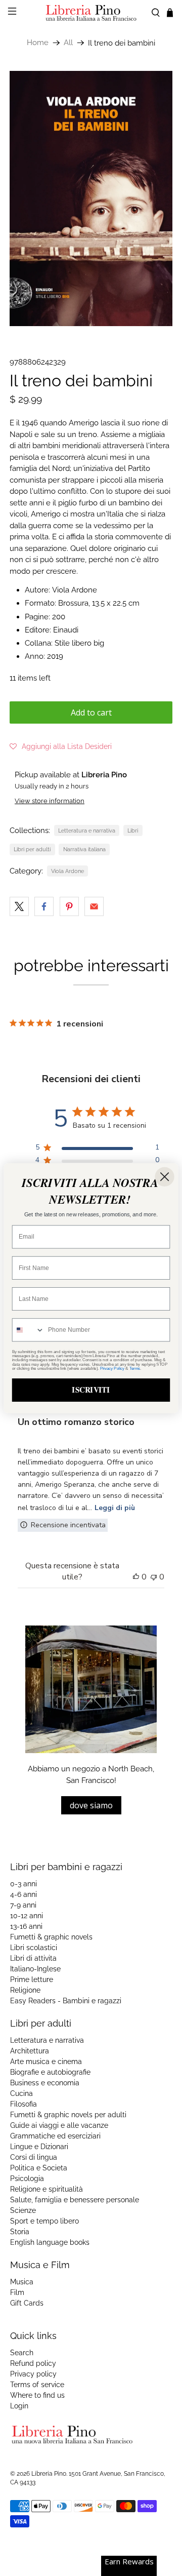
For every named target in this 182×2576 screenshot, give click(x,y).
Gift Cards (27, 2303)
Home (38, 43)
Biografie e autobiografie (50, 2072)
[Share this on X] (19, 906)
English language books (50, 2242)
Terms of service (37, 2385)
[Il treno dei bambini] (91, 199)
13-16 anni (26, 1926)
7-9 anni (23, 1905)
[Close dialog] (164, 1176)
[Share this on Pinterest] (69, 906)
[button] (61, 746)
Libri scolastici (34, 1948)
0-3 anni (24, 1884)
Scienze (23, 2210)
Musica (22, 2282)
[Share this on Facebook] (44, 906)
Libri (133, 830)
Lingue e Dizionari (39, 2147)
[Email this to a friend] (94, 906)
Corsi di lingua (34, 2157)
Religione (25, 1990)
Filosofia (24, 2104)
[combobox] (29, 1330)
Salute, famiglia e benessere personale (75, 2200)
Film (17, 2292)
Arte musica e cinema (46, 2062)
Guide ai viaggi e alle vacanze (59, 2125)
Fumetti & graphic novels (51, 1937)
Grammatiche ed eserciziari (55, 2136)
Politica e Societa (39, 2168)
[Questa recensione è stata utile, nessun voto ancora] (136, 1577)
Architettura (30, 2051)
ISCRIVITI (91, 1390)
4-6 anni (24, 1894)
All (68, 43)
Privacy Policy (112, 1368)
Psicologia (27, 2178)
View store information (50, 801)
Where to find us (37, 2395)
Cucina (21, 2093)
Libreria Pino (49, 2474)
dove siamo (91, 1805)
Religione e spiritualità (47, 2189)
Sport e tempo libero (44, 2221)
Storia (20, 2232)
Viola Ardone (67, 871)
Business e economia (45, 2083)
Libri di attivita (33, 1958)
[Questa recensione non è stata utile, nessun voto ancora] (154, 1577)
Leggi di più (115, 1508)
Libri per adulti (32, 849)
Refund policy (33, 2363)
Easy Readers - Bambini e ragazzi (66, 2001)
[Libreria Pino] (91, 13)
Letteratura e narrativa (87, 830)
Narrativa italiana (84, 849)
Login (19, 2406)
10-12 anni (27, 1916)
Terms (135, 1368)
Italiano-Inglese (35, 1969)
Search (22, 2353)
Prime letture (32, 1979)
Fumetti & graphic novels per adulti (68, 2115)
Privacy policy (33, 2374)
